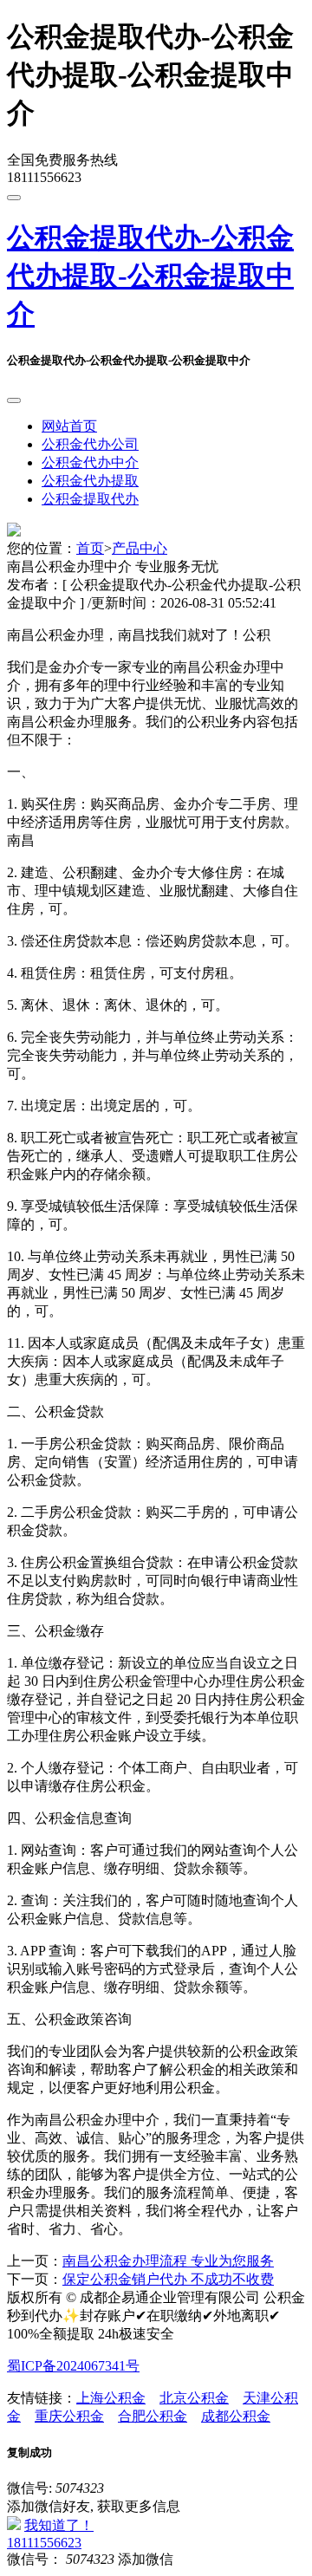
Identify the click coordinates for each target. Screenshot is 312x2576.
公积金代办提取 (90, 481)
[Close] (14, 400)
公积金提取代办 (90, 499)
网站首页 (69, 426)
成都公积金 (236, 2416)
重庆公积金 (69, 2416)
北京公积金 (194, 2398)
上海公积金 (111, 2398)
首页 (90, 548)
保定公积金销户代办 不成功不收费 (168, 2279)
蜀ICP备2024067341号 (73, 2366)
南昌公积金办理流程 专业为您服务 (168, 2261)
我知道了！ (59, 2525)
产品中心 (140, 548)
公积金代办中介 (90, 462)
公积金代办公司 (90, 444)
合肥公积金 (153, 2416)
